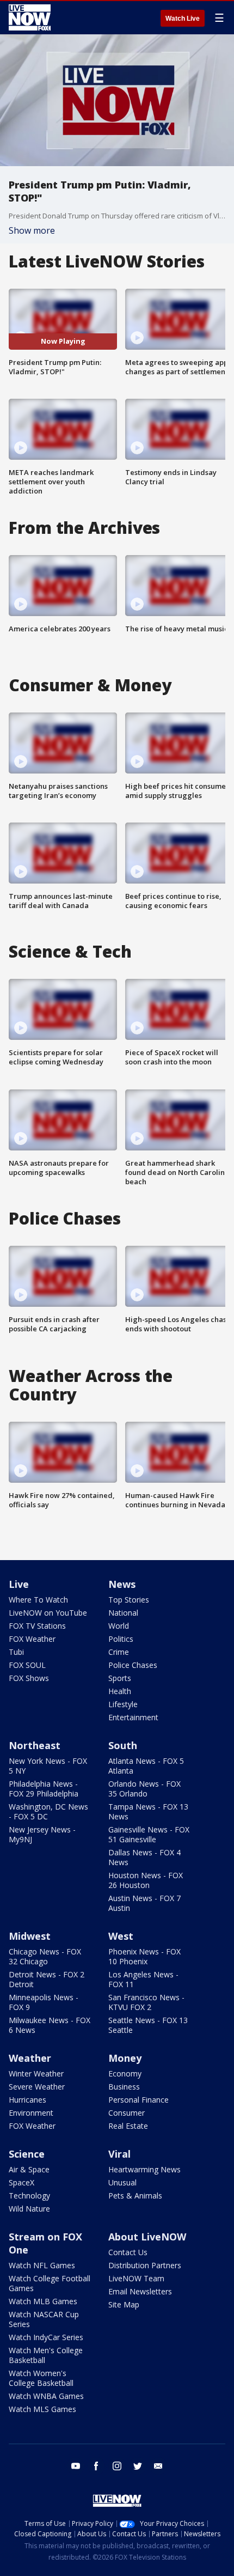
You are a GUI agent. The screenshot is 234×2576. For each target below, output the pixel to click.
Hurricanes (27, 2100)
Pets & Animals (135, 2196)
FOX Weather (32, 1639)
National (123, 1613)
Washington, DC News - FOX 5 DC (48, 1811)
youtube (76, 2466)
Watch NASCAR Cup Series (44, 2319)
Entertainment (133, 1717)
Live (19, 1584)
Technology (29, 2196)
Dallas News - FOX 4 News (144, 1857)
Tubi (16, 1652)
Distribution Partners (145, 2265)
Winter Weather (36, 2073)
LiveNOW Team (136, 2278)
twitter (138, 2466)
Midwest (30, 1936)
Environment (31, 2113)
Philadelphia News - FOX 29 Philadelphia (44, 1789)
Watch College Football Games (50, 2283)
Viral (119, 2154)
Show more (32, 230)
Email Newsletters (140, 2291)
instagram (117, 2466)
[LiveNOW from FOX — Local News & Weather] (30, 17)
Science (27, 2154)
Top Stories (129, 1600)
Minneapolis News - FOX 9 (44, 2002)
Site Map (124, 2304)
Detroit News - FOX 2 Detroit (47, 1979)
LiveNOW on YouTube (48, 1613)
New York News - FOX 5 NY (48, 1766)
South (123, 1745)
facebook (96, 2466)
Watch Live (183, 19)
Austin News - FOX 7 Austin (144, 1903)
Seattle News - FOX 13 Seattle (148, 2025)
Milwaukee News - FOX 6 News (50, 2025)
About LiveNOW (147, 2237)
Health (120, 1691)
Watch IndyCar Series (46, 2337)
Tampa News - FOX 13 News (148, 1811)
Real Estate (128, 2126)
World (119, 1626)
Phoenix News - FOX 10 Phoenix (144, 1956)
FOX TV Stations (37, 1626)
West (121, 1936)
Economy (125, 2073)
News (122, 1584)
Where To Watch (38, 1600)
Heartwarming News (144, 2169)
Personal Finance (138, 2100)
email (158, 2466)
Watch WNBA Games (46, 2396)
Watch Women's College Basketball (41, 2378)
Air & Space (29, 2169)
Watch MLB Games (43, 2301)
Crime (119, 1652)
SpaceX (21, 2182)
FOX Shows (29, 1678)
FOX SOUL (27, 1665)
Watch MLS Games (42, 2409)
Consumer (127, 2113)
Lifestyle (123, 1704)
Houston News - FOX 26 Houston (146, 1880)
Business (124, 2087)
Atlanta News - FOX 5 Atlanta (146, 1766)
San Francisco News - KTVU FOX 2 (146, 2002)
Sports (120, 1678)
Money (125, 2058)
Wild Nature (29, 2209)
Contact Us (128, 2252)
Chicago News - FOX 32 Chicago (45, 1956)
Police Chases (133, 1665)
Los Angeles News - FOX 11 (143, 1979)
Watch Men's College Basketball (46, 2355)
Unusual (122, 2182)
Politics (121, 1639)
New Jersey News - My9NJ (42, 1834)
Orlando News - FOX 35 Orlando (144, 1789)
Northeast (35, 1745)
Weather (30, 2058)
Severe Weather (37, 2087)
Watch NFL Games (42, 2265)
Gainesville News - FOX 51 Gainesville (149, 1834)
